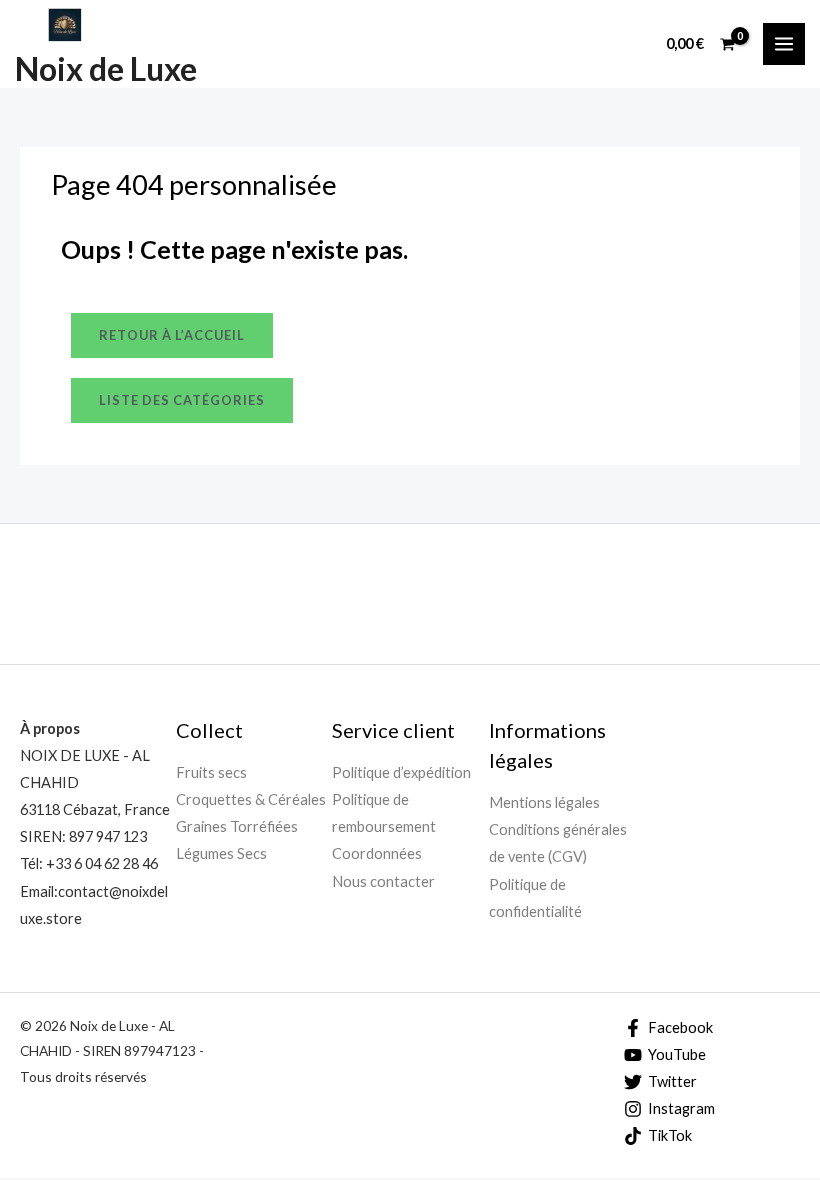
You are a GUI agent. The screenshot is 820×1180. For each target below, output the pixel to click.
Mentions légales (544, 802)
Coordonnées (377, 853)
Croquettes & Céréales (251, 799)
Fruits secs (211, 772)
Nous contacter (383, 881)
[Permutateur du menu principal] (784, 44)
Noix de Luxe (106, 68)
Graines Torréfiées (237, 826)
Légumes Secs (221, 853)
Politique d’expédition (401, 772)
